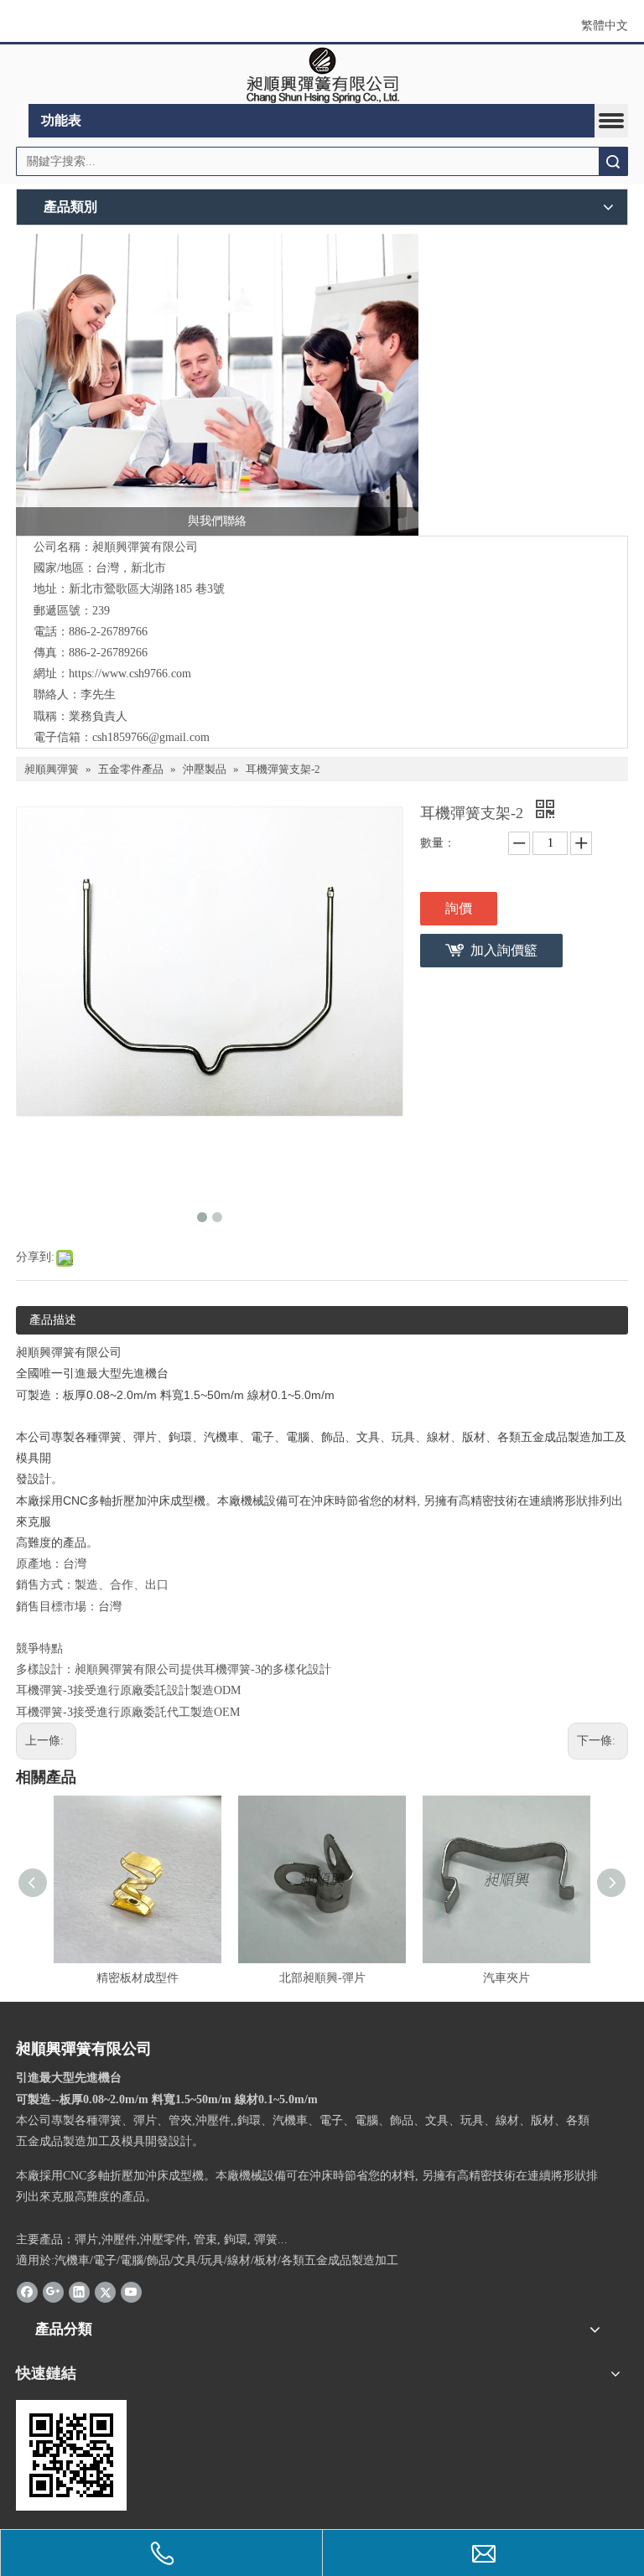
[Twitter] (105, 2291)
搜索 (613, 161)
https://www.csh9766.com (130, 674)
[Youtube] (131, 2291)
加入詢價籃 (504, 950)
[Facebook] (27, 2291)
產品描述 (53, 1320)
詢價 (459, 908)
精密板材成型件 (138, 1978)
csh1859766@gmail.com (151, 737)
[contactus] (217, 385)
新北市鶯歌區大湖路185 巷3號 (147, 589)
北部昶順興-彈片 (322, 1978)
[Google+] (53, 2291)
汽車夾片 (506, 1978)
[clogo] (322, 75)
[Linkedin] (79, 2291)
